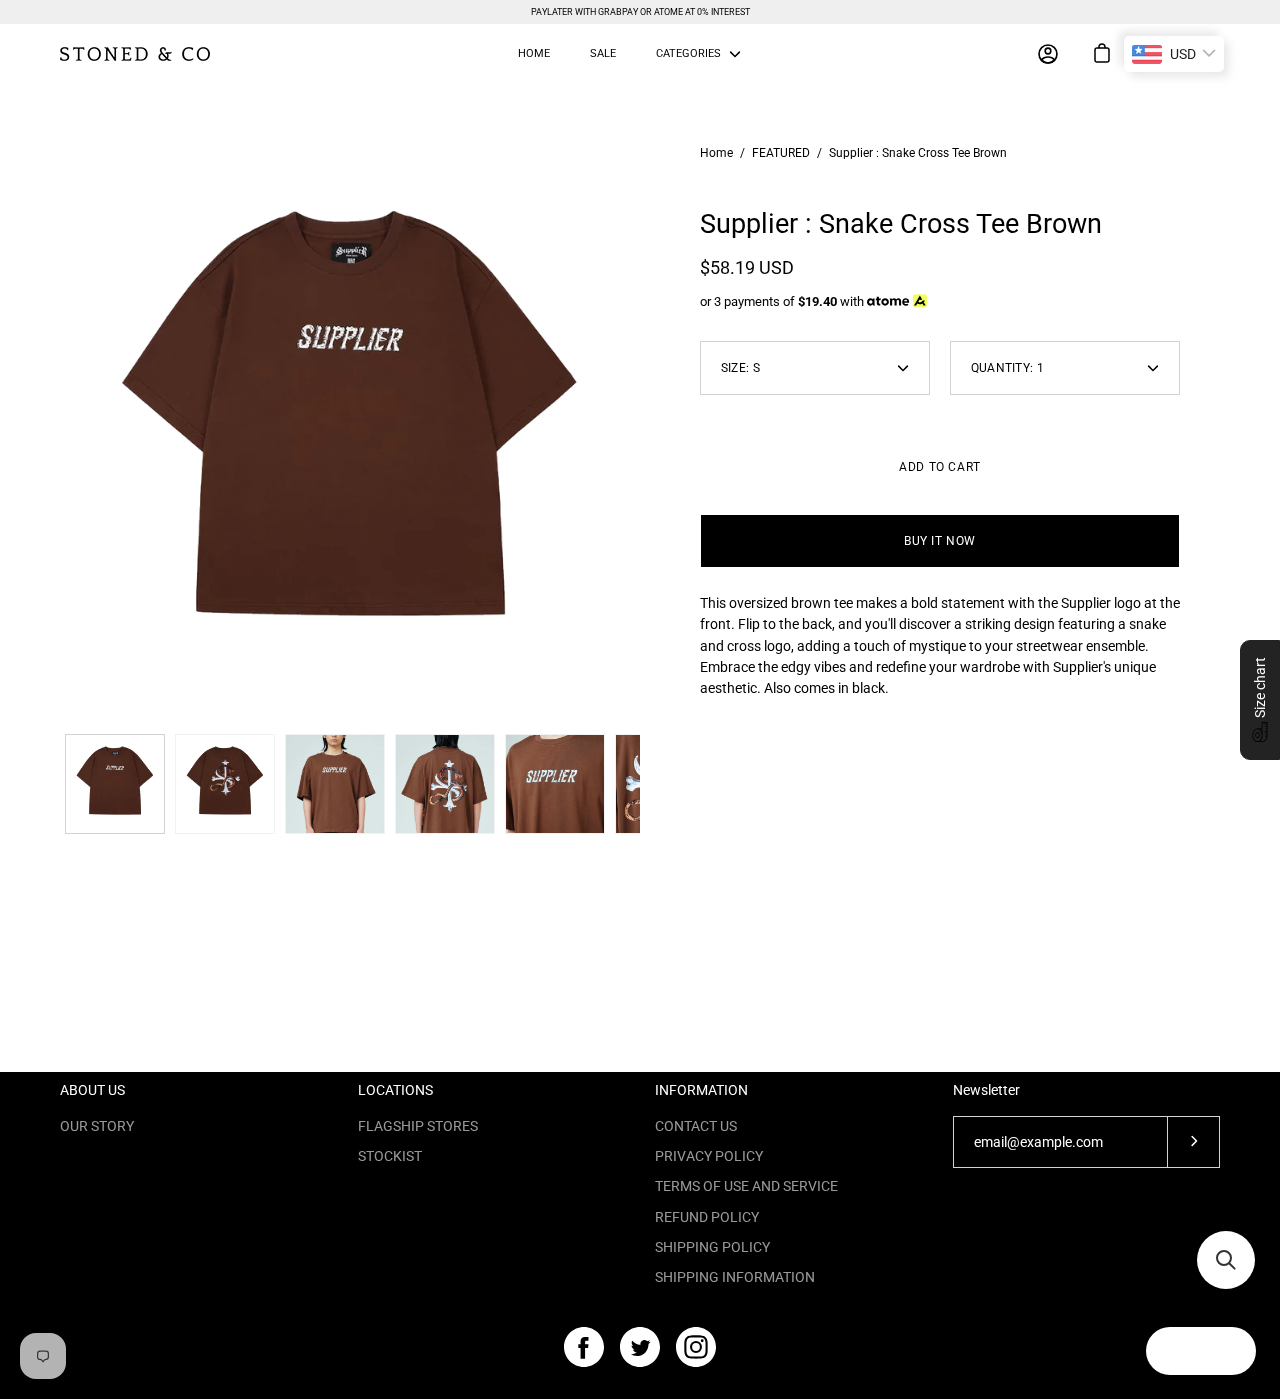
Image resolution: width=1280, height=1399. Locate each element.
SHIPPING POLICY (712, 1247)
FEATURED (781, 153)
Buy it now (940, 541)
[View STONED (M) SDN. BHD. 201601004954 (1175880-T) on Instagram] (696, 1347)
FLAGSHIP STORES (418, 1126)
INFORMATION (701, 1090)
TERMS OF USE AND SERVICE (746, 1186)
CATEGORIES (688, 53)
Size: (740, 368)
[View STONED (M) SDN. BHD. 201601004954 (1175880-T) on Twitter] (640, 1347)
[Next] (640, 434)
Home (716, 153)
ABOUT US (92, 1090)
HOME (534, 53)
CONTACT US (696, 1126)
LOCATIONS (395, 1090)
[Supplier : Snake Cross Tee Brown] (115, 784)
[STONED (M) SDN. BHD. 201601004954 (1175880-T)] (135, 54)
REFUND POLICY (707, 1217)
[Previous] (60, 434)
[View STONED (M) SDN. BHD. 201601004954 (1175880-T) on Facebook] (584, 1347)
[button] (1260, 700)
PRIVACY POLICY (709, 1156)
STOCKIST (390, 1156)
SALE (603, 53)
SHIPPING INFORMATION (735, 1277)
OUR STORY (97, 1126)
